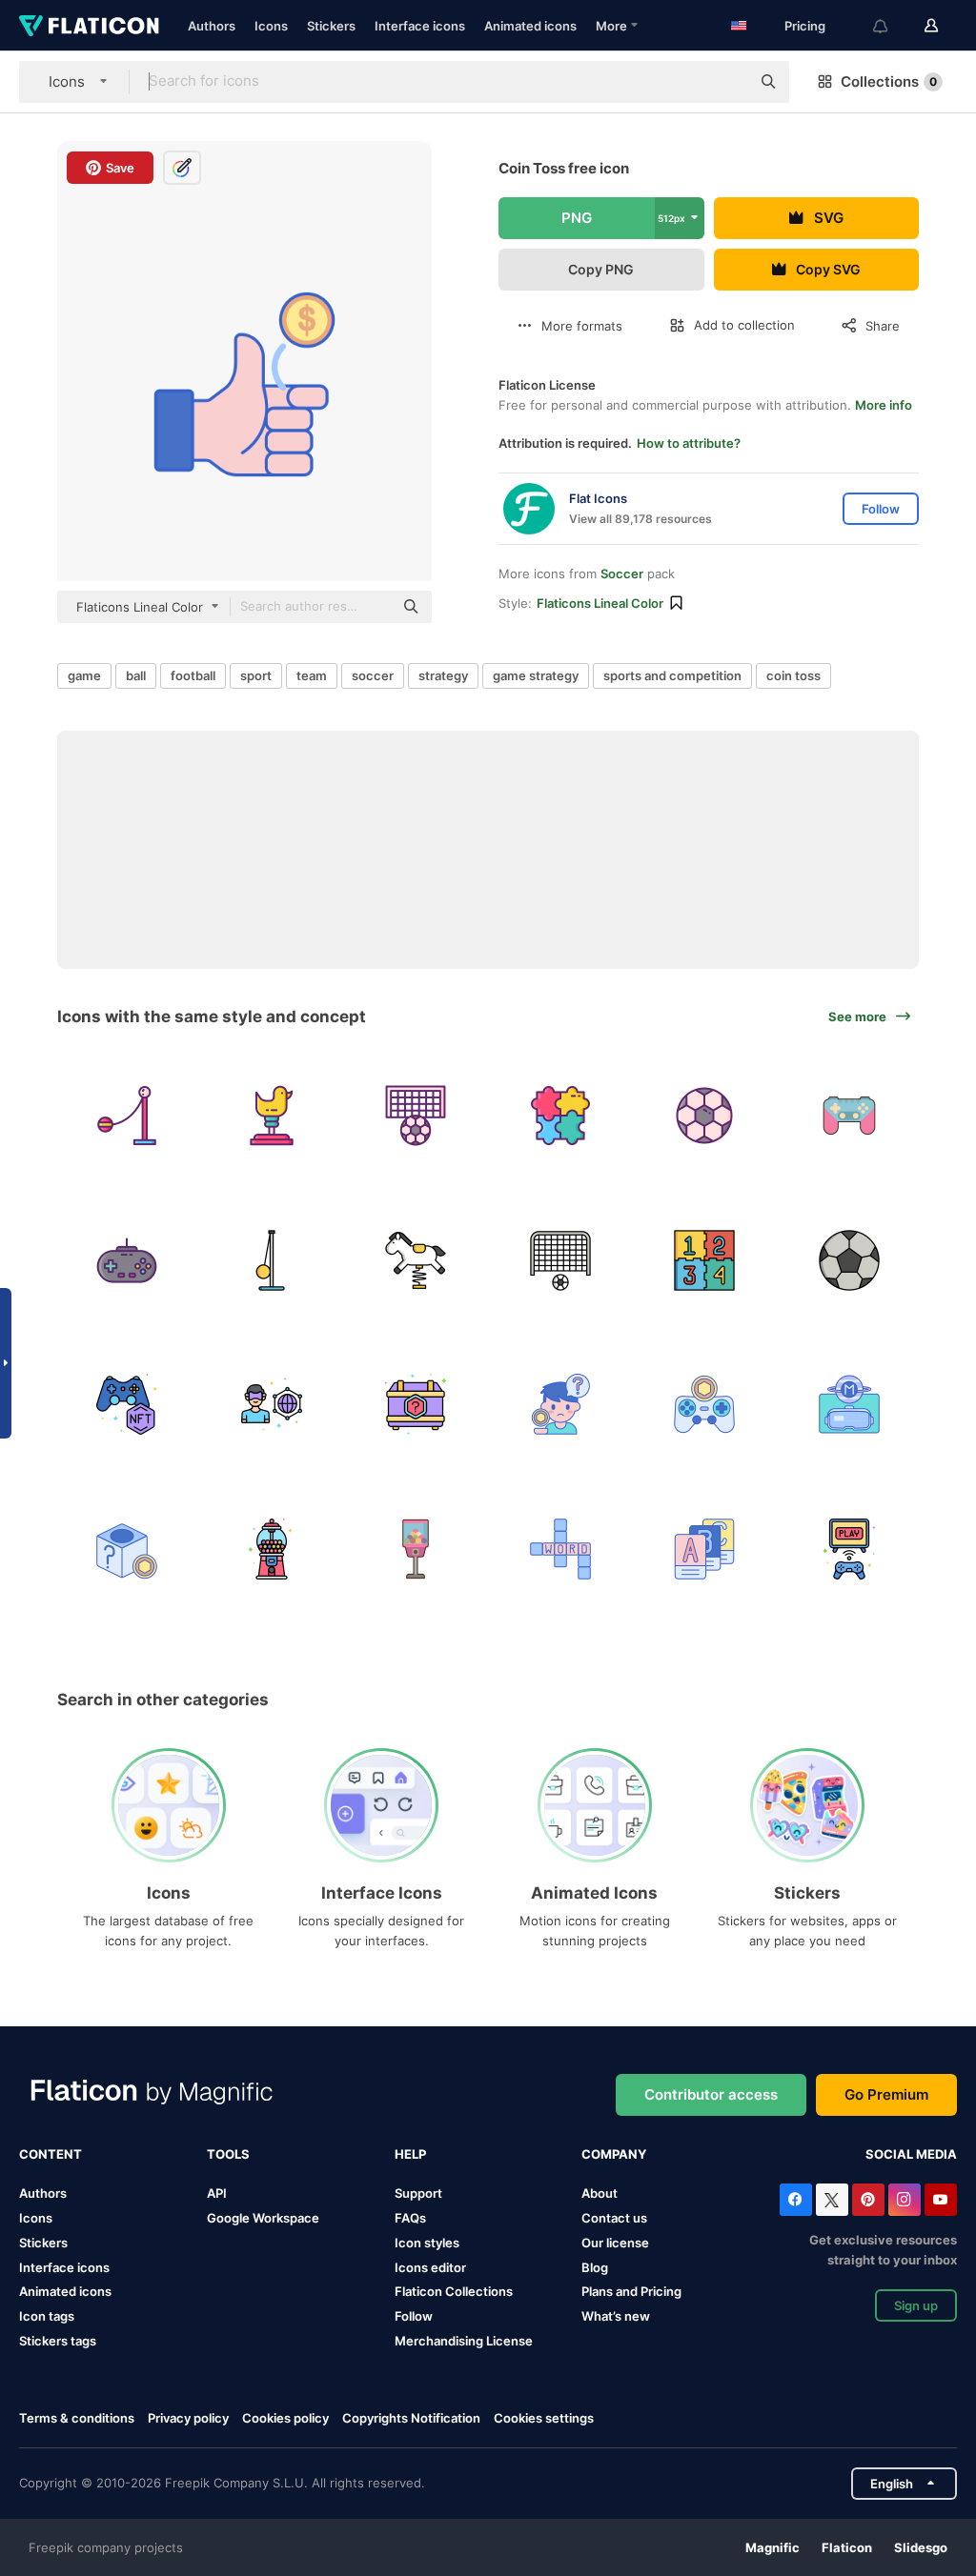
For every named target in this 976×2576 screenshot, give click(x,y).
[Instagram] (905, 2200)
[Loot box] (416, 1405)
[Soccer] (416, 1116)
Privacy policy (188, 2418)
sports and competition (672, 675)
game (84, 675)
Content (51, 2154)
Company (614, 2154)
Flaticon (847, 2547)
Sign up (916, 2305)
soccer (373, 675)
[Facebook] (796, 2200)
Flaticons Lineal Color (600, 603)
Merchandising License (464, 2341)
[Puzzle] (561, 1116)
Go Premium (886, 2094)
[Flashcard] (705, 1549)
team (312, 675)
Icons (271, 26)
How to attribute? (689, 443)
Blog (595, 2267)
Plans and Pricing (631, 2291)
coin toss (793, 675)
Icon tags (47, 2316)
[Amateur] (561, 1405)
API (217, 2193)
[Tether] (127, 1116)
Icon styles (427, 2243)
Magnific (773, 2547)
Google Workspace (263, 2218)
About (600, 2193)
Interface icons (420, 26)
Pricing (805, 26)
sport (256, 675)
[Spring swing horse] (272, 1116)
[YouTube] (941, 2200)
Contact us (614, 2218)
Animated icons (530, 26)
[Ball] (705, 1116)
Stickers (331, 26)
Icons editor (430, 2267)
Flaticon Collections (454, 2291)
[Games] (561, 1549)
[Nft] (127, 1405)
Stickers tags (58, 2341)
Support (418, 2193)
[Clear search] (726, 82)
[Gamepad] (850, 1116)
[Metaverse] (272, 1405)
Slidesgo (921, 2547)
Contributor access (711, 2094)
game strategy (536, 675)
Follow (414, 2316)
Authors (212, 26)
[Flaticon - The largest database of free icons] (89, 26)
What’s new (616, 2316)
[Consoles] (850, 1549)
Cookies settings (544, 2418)
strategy (443, 675)
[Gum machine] (272, 1549)
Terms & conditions (77, 2418)
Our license (615, 2243)
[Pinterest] (868, 2200)
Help (410, 2154)
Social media (911, 2154)
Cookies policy (285, 2418)
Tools (228, 2154)
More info (884, 405)
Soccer (622, 574)
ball (136, 675)
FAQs (410, 2218)
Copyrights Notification (411, 2418)
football (193, 675)
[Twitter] (832, 2200)
